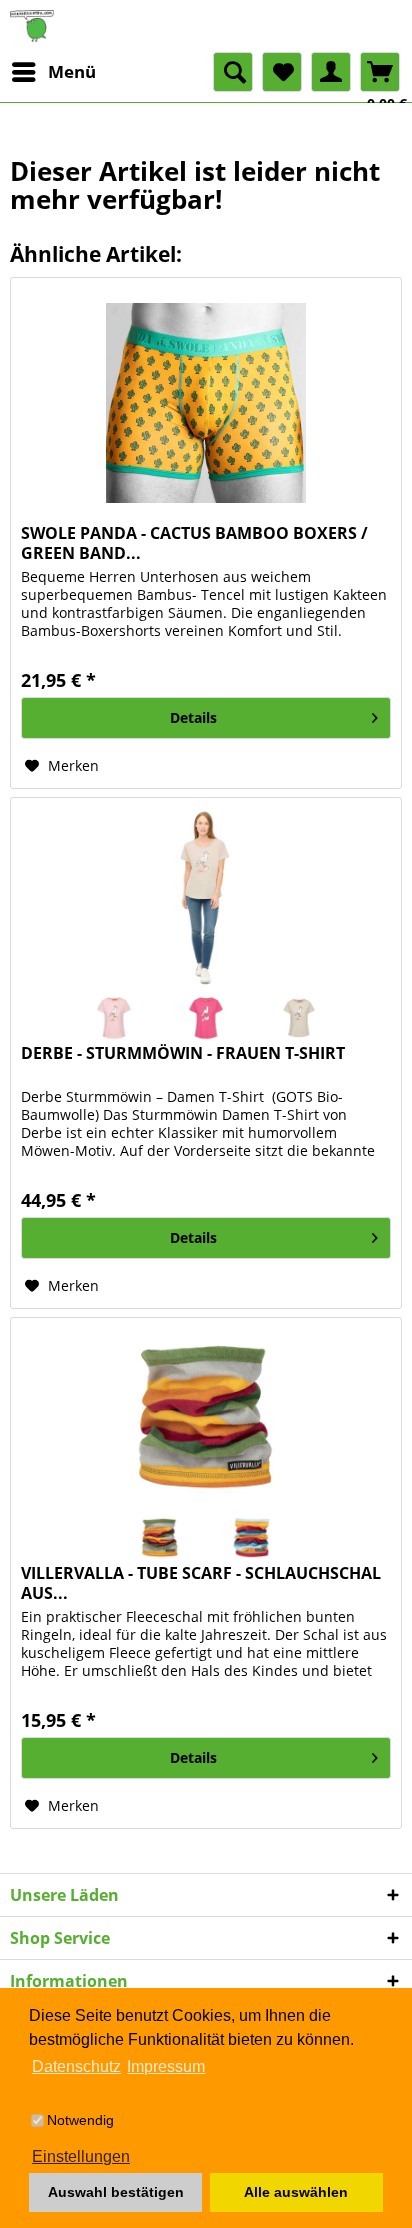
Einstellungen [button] (81, 2156)
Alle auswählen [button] (296, 2192)
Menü (72, 71)
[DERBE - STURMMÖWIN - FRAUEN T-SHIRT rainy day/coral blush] (298, 1018)
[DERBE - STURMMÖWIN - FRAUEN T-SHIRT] (206, 898)
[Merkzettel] (282, 72)
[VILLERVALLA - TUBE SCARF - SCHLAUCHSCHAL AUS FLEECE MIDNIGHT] (252, 1538)
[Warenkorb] (380, 72)
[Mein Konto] (331, 72)
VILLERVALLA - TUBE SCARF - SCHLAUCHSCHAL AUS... (201, 1583)
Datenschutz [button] (76, 2066)
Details (193, 717)
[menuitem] (53, 72)
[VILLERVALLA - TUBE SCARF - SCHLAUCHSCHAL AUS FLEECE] (206, 1418)
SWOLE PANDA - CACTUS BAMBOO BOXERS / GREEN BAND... (194, 543)
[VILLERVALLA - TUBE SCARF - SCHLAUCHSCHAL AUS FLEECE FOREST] (160, 1538)
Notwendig (80, 2120)
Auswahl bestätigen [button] (116, 2192)
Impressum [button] (166, 2066)
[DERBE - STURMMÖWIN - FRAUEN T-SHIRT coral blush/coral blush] (113, 1018)
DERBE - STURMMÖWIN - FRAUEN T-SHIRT (183, 1053)
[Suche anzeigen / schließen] (233, 72)
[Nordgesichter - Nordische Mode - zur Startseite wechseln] (206, 26)
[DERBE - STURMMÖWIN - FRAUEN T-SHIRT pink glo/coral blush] (206, 1018)
